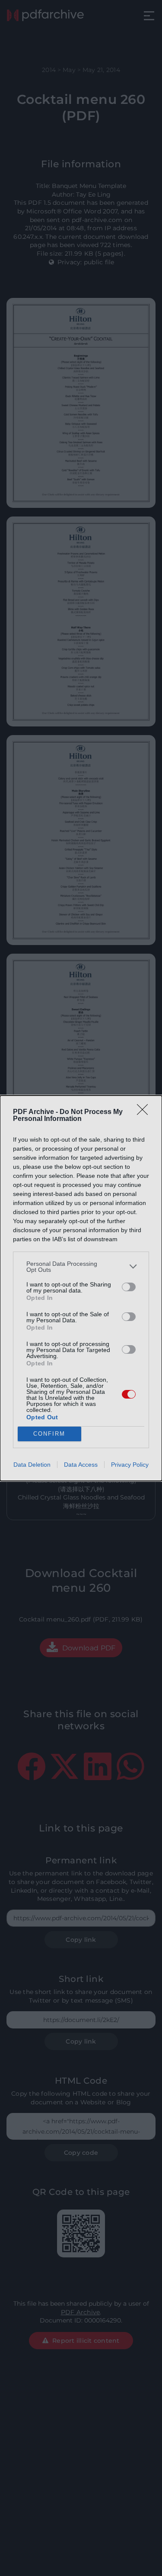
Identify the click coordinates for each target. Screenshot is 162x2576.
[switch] (129, 1287)
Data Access (81, 1465)
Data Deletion (32, 1465)
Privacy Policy (130, 1465)
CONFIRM (49, 1434)
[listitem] (81, 1267)
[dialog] (81, 1288)
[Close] (145, 1112)
